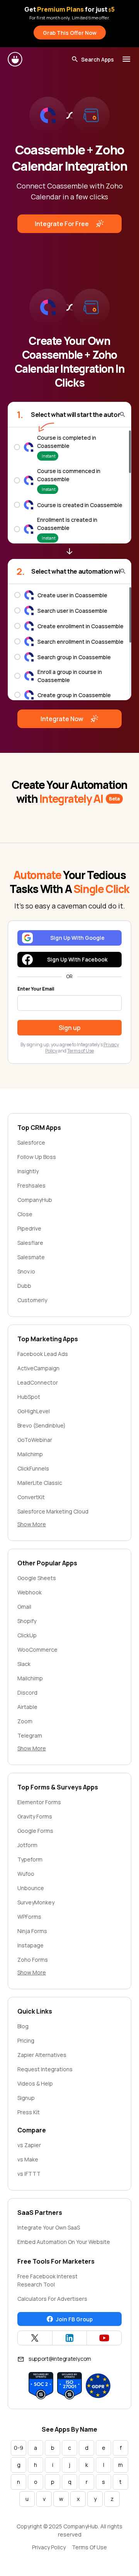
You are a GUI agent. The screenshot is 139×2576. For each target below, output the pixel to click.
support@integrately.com (60, 2359)
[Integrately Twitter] (35, 2338)
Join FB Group (74, 2319)
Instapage (31, 1945)
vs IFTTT (29, 2174)
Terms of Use (81, 1051)
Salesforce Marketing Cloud (53, 1511)
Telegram (30, 1735)
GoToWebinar (35, 1440)
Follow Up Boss (37, 1157)
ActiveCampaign (38, 1368)
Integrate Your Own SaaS (49, 2227)
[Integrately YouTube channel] (104, 2338)
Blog (23, 2026)
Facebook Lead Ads (43, 1354)
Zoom (25, 1721)
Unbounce (31, 1888)
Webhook (30, 1592)
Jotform (27, 1845)
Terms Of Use (89, 2547)
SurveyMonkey (36, 1902)
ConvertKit (31, 1497)
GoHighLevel (34, 1411)
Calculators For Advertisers (52, 2299)
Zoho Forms (33, 1960)
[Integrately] (15, 59)
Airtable (27, 1707)
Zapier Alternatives (42, 2055)
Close (25, 1214)
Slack (24, 1664)
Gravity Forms (35, 1816)
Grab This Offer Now (70, 33)
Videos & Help (35, 2083)
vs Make (28, 2159)
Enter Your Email (36, 989)
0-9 (19, 2448)
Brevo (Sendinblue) (42, 1425)
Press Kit (29, 2112)
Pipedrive (29, 1228)
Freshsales (31, 1185)
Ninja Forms (32, 1931)
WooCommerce (37, 1650)
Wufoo (26, 1874)
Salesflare (30, 1243)
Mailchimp (30, 1454)
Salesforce (31, 1142)
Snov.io (26, 1271)
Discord (27, 1692)
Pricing (26, 2040)
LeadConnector (38, 1382)
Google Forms (35, 1831)
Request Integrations (45, 2069)
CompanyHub (35, 1200)
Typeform (30, 1859)
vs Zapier (29, 2145)
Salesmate (31, 1257)
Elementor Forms (39, 1802)
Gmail (24, 1607)
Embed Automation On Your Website (64, 2242)
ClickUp (27, 1635)
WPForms (29, 1917)
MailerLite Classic (40, 1483)
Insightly (28, 1171)
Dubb (24, 1286)
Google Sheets (37, 1578)
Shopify (27, 1621)
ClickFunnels (33, 1468)
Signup (26, 2098)
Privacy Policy (49, 2547)
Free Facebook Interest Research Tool (47, 2280)
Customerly (32, 1300)
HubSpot (29, 1397)
